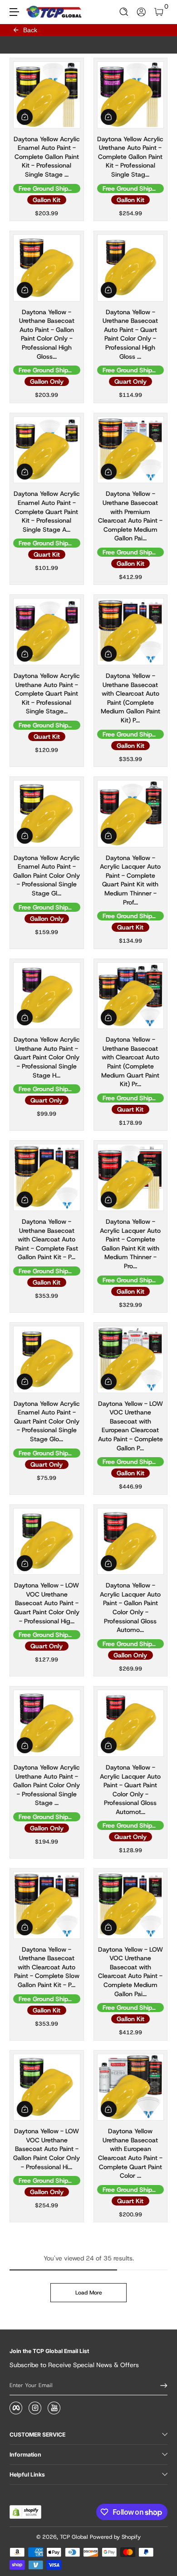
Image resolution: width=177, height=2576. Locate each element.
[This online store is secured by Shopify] (25, 2512)
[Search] (124, 12)
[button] (124, 12)
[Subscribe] (161, 2386)
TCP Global (74, 2537)
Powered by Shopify (115, 2537)
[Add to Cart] (25, 117)
